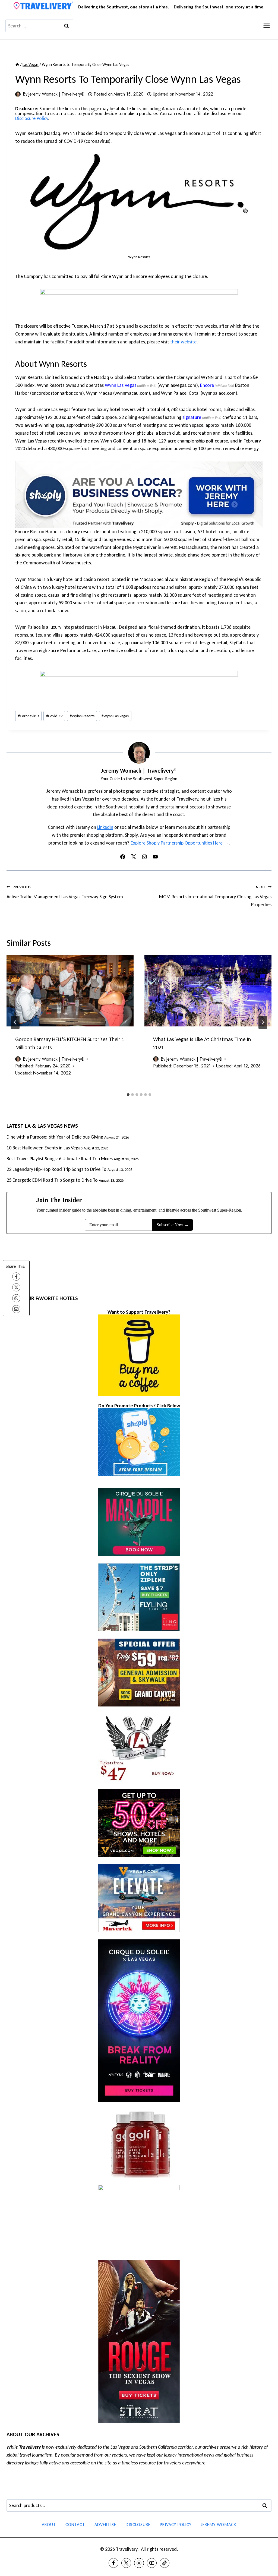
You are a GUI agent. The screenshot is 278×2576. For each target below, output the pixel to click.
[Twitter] (126, 2563)
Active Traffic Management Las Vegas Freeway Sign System (65, 892)
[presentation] (70, 990)
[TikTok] (165, 2563)
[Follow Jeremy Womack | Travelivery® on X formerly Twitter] (134, 857)
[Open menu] (266, 26)
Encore (207, 385)
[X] (16, 1287)
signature (192, 417)
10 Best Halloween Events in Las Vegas (45, 1148)
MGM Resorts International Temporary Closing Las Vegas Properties (215, 896)
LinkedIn (105, 827)
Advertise (105, 2525)
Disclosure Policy (32, 118)
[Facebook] (16, 1276)
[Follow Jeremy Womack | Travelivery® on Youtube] (155, 857)
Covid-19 (54, 716)
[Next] (263, 1022)
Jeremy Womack (219, 2525)
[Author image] (18, 94)
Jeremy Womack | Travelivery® (56, 94)
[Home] (17, 64)
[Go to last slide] (15, 1022)
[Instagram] (139, 2563)
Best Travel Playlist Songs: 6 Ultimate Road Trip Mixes (60, 1159)
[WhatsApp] (16, 1298)
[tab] (128, 1095)
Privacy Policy (176, 2525)
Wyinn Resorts (82, 716)
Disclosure (138, 2525)
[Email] (16, 1309)
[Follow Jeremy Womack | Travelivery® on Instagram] (144, 857)
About (49, 2525)
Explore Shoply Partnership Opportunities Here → (180, 843)
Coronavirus (29, 716)
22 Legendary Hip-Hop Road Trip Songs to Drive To (56, 1169)
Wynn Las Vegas (121, 385)
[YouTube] (152, 2563)
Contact (75, 2525)
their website (183, 342)
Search (266, 2506)
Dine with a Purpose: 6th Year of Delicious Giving (55, 1137)
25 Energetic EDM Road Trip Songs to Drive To (52, 1180)
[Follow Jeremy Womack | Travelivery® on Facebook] (123, 857)
